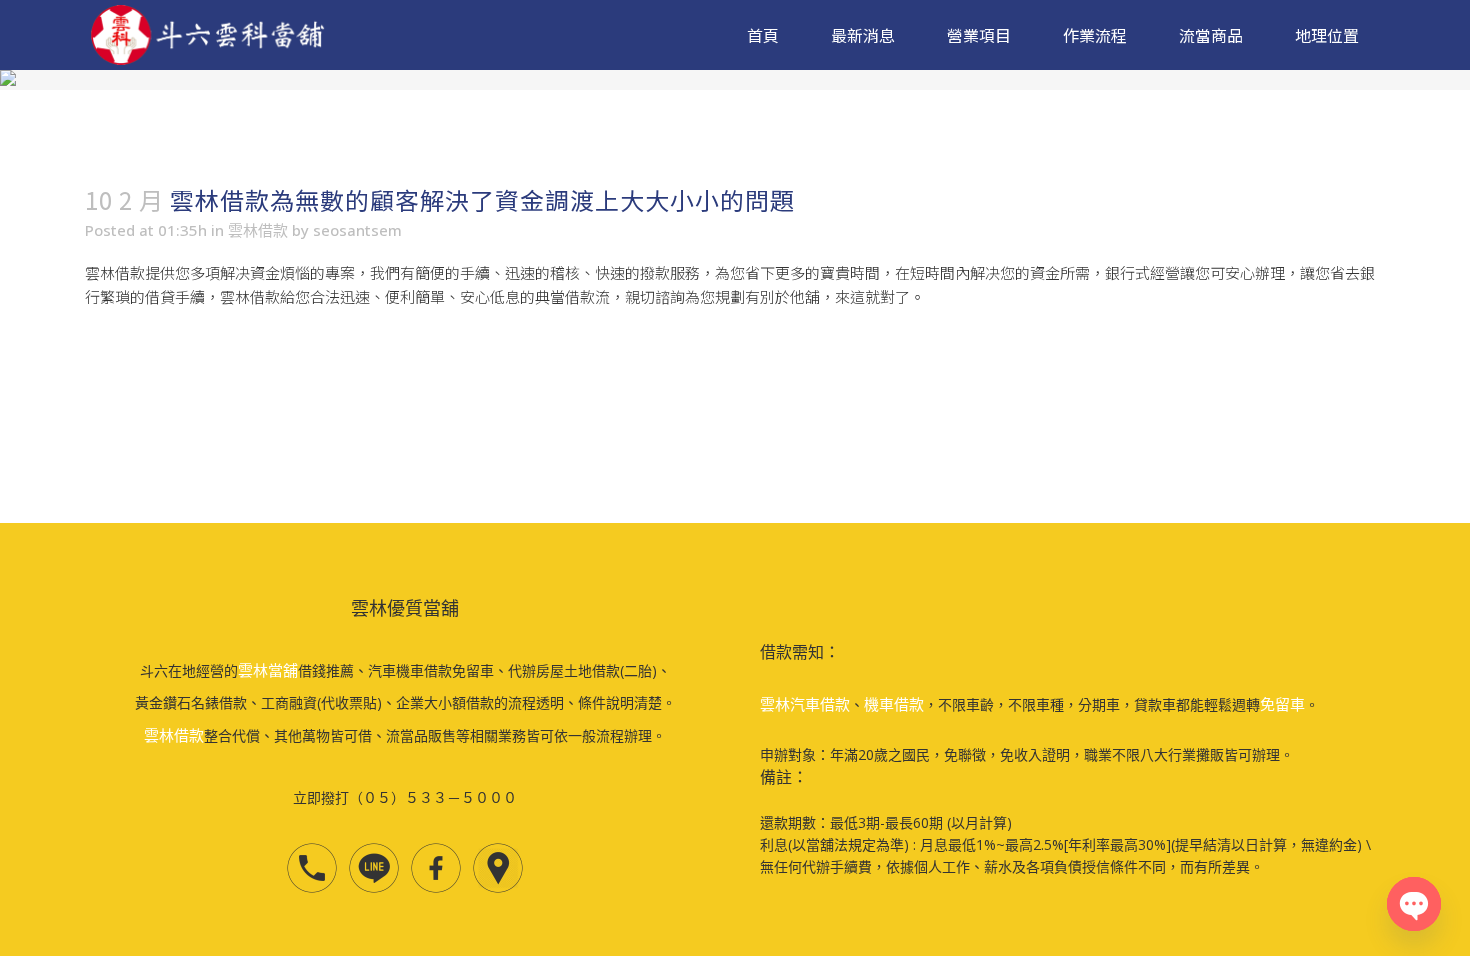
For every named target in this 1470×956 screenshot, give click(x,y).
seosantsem (357, 230)
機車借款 (894, 704)
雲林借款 (258, 230)
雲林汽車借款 (805, 704)
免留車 (1282, 704)
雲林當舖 (268, 670)
